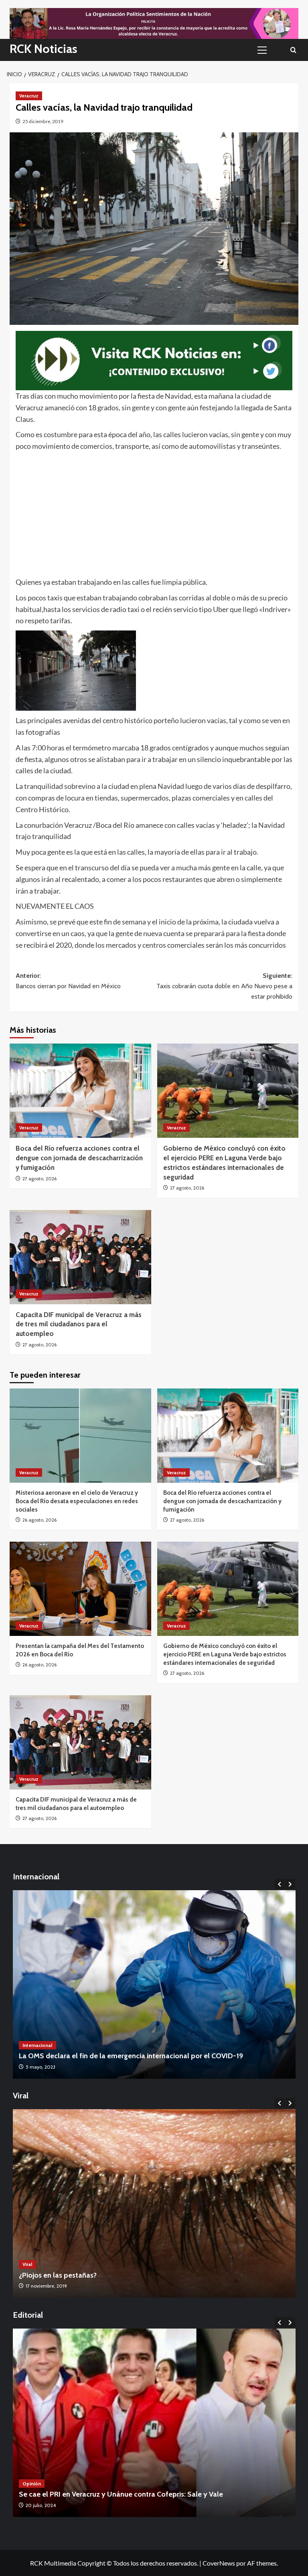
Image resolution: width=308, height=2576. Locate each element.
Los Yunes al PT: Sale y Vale (63, 2494)
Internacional (37, 2045)
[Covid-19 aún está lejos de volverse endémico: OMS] (154, 1984)
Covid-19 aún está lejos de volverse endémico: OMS (102, 2056)
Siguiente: (224, 986)
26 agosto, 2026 (40, 1520)
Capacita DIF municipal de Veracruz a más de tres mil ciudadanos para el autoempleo (79, 1324)
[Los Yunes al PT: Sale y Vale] (154, 2423)
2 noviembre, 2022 (46, 2286)
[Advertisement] (154, 512)
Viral (27, 2264)
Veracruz (29, 96)
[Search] (293, 50)
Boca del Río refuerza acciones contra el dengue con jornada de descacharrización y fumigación (79, 1158)
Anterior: (68, 981)
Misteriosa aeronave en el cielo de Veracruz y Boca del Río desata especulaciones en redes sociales (77, 1501)
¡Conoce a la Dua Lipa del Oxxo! (70, 2275)
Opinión (32, 2484)
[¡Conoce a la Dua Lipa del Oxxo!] (154, 2203)
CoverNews (219, 2563)
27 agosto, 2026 (40, 1179)
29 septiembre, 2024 (48, 2505)
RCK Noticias (44, 49)
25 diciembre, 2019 (43, 121)
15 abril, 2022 (40, 2067)
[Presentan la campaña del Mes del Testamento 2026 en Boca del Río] (80, 1589)
